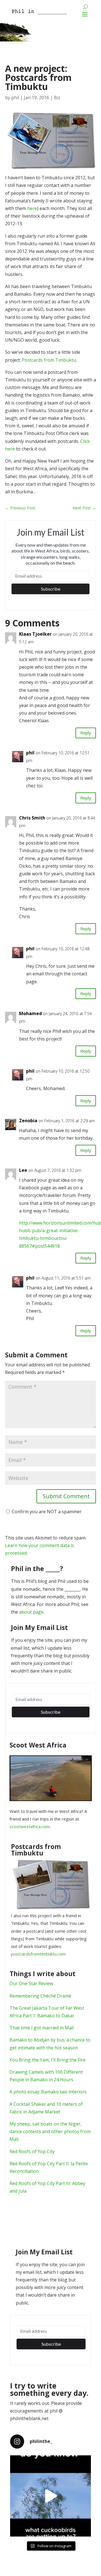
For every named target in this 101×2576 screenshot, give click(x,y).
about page (31, 1612)
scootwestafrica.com (30, 1826)
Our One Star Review (31, 1983)
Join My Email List (39, 1628)
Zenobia (28, 1121)
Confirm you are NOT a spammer (46, 1512)
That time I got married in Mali (42, 2028)
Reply (86, 733)
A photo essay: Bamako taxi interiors (48, 2092)
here (32, 208)
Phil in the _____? (37, 1569)
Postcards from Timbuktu (49, 360)
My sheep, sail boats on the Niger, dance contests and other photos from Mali (50, 2131)
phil (15, 98)
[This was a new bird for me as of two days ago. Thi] (50, 2496)
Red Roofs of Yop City (32, 2151)
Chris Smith (32, 818)
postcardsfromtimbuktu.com (38, 1954)
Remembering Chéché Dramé (40, 1996)
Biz (57, 98)
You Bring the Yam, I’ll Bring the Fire (48, 2060)
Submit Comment (66, 1496)
